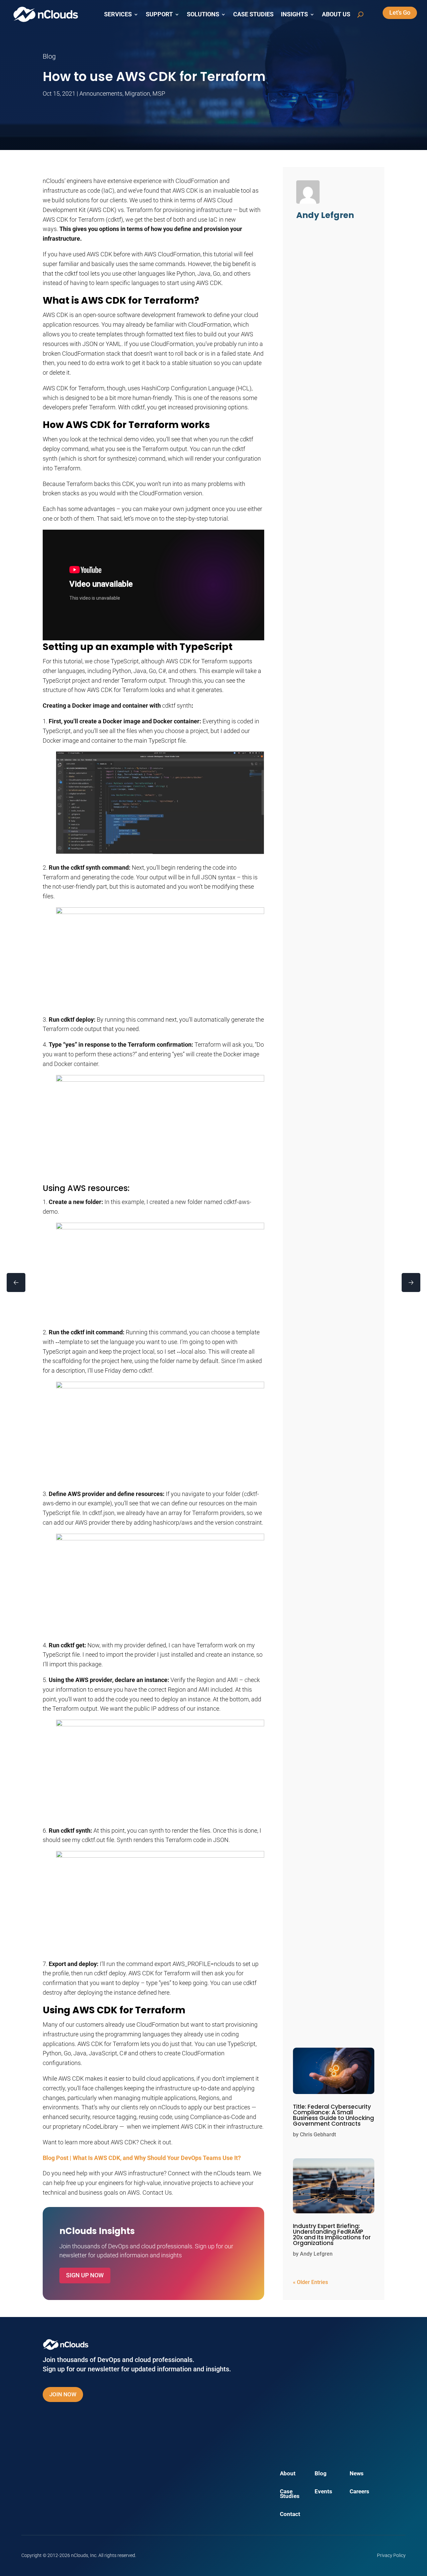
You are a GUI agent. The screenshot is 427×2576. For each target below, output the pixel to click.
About (288, 2474)
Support (159, 14)
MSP (159, 93)
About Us (336, 14)
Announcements (101, 93)
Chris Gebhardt (318, 2134)
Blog (321, 2474)
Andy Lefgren (316, 2254)
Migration (137, 93)
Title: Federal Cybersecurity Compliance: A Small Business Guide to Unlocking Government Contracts (333, 2115)
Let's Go (400, 12)
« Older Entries (310, 2282)
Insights (294, 14)
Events (323, 2492)
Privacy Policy (391, 2555)
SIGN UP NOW (85, 2275)
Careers (359, 2492)
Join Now (63, 2394)
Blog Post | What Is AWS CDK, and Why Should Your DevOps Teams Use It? (142, 2158)
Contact (290, 2514)
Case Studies (253, 14)
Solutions (203, 14)
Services (118, 14)
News (357, 2474)
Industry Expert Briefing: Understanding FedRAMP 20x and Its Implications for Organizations (332, 2234)
